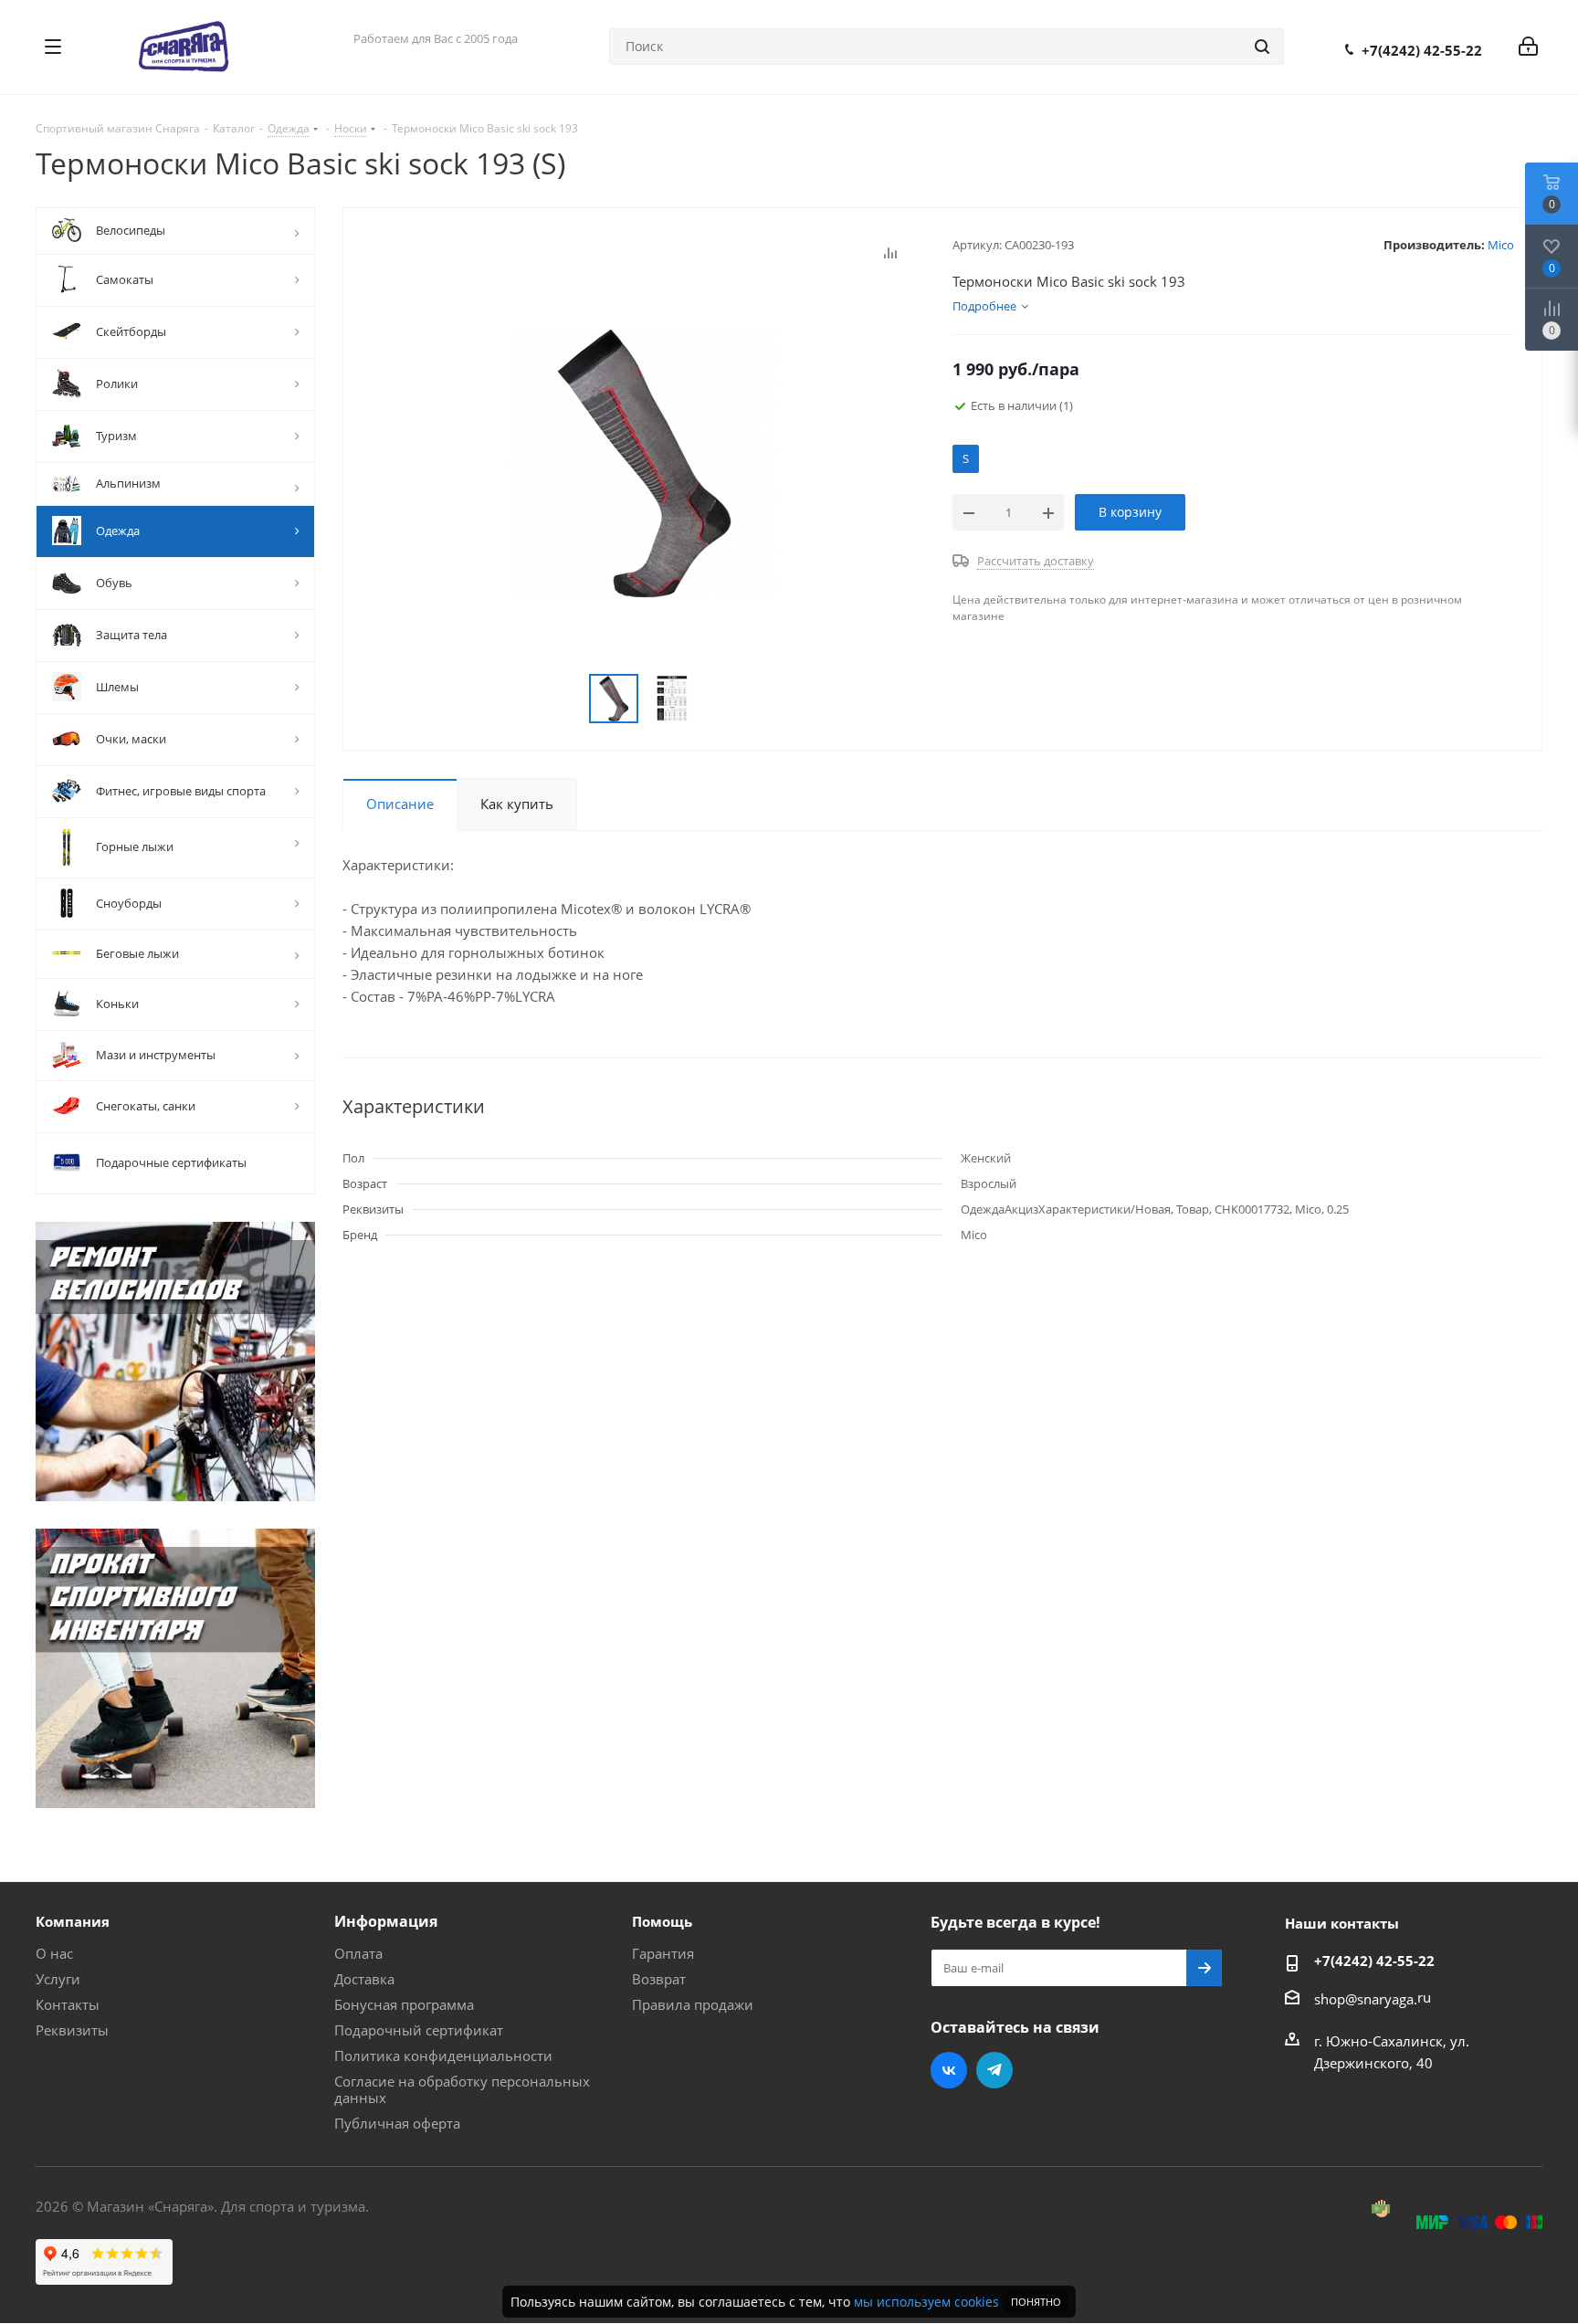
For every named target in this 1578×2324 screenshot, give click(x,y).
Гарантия (663, 1953)
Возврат (659, 1979)
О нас (54, 1953)
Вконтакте (949, 2070)
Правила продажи (693, 2004)
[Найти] (1262, 47)
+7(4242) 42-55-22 (1422, 50)
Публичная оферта (397, 2123)
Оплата (358, 1953)
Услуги (58, 1979)
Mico (1501, 245)
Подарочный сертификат (419, 2030)
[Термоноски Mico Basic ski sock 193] (643, 462)
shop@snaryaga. (1366, 1999)
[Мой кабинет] (1528, 47)
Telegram (994, 2070)
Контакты (68, 2004)
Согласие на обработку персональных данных (462, 2089)
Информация (386, 1921)
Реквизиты (72, 2030)
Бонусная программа (404, 2004)
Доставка (364, 1979)
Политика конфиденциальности (443, 2056)
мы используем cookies (926, 2302)
